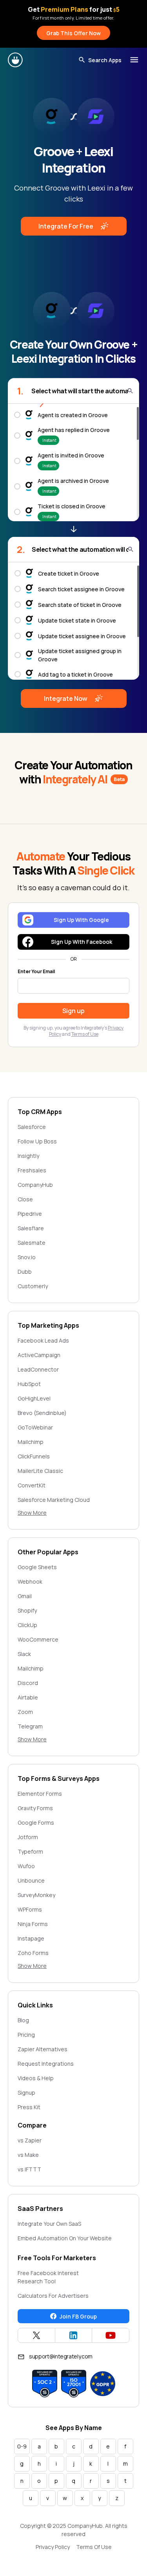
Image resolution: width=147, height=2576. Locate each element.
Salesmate (32, 1243)
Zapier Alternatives (43, 2049)
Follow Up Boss (37, 1141)
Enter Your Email (36, 972)
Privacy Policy (53, 2547)
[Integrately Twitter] (36, 2335)
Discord (28, 1683)
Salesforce (32, 1127)
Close (25, 1199)
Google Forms (36, 1823)
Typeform (30, 1851)
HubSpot (29, 1384)
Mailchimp (31, 1442)
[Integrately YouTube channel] (111, 2335)
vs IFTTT (29, 2169)
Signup (26, 2093)
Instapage (31, 1938)
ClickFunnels (34, 1456)
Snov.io (27, 1257)
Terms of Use (85, 1034)
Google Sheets (37, 1567)
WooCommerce (38, 1639)
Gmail (25, 1596)
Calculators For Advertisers (53, 2296)
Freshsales (32, 1170)
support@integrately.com (61, 2356)
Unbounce (31, 1880)
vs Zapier (30, 2140)
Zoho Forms (33, 1953)
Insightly (28, 1156)
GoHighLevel (34, 1398)
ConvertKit (32, 1485)
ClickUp (27, 1625)
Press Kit (29, 2107)
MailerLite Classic (40, 1471)
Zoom (25, 1712)
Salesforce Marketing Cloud (54, 1500)
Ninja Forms (33, 1924)
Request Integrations (46, 2064)
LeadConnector (38, 1369)
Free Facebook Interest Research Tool (48, 2277)
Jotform (28, 1837)
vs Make (28, 2155)
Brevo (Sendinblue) (42, 1413)
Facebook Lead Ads (43, 1340)
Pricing (26, 2035)
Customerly (33, 1286)
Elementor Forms (40, 1794)
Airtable (28, 1697)
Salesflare (31, 1228)
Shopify (27, 1610)
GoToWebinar (35, 1427)
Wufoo (26, 1866)
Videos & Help (36, 2078)
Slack (24, 1654)
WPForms (30, 1909)
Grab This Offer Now (73, 33)
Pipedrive (30, 1214)
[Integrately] (16, 60)
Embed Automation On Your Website (65, 2238)
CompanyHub (35, 1185)
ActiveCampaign (39, 1355)
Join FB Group (78, 2316)
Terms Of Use (94, 2547)
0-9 (22, 2446)
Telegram (30, 1726)
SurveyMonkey (36, 1895)
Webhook (30, 1581)
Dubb (25, 1272)
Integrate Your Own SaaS (49, 2224)
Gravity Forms (35, 1808)
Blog (23, 2020)
